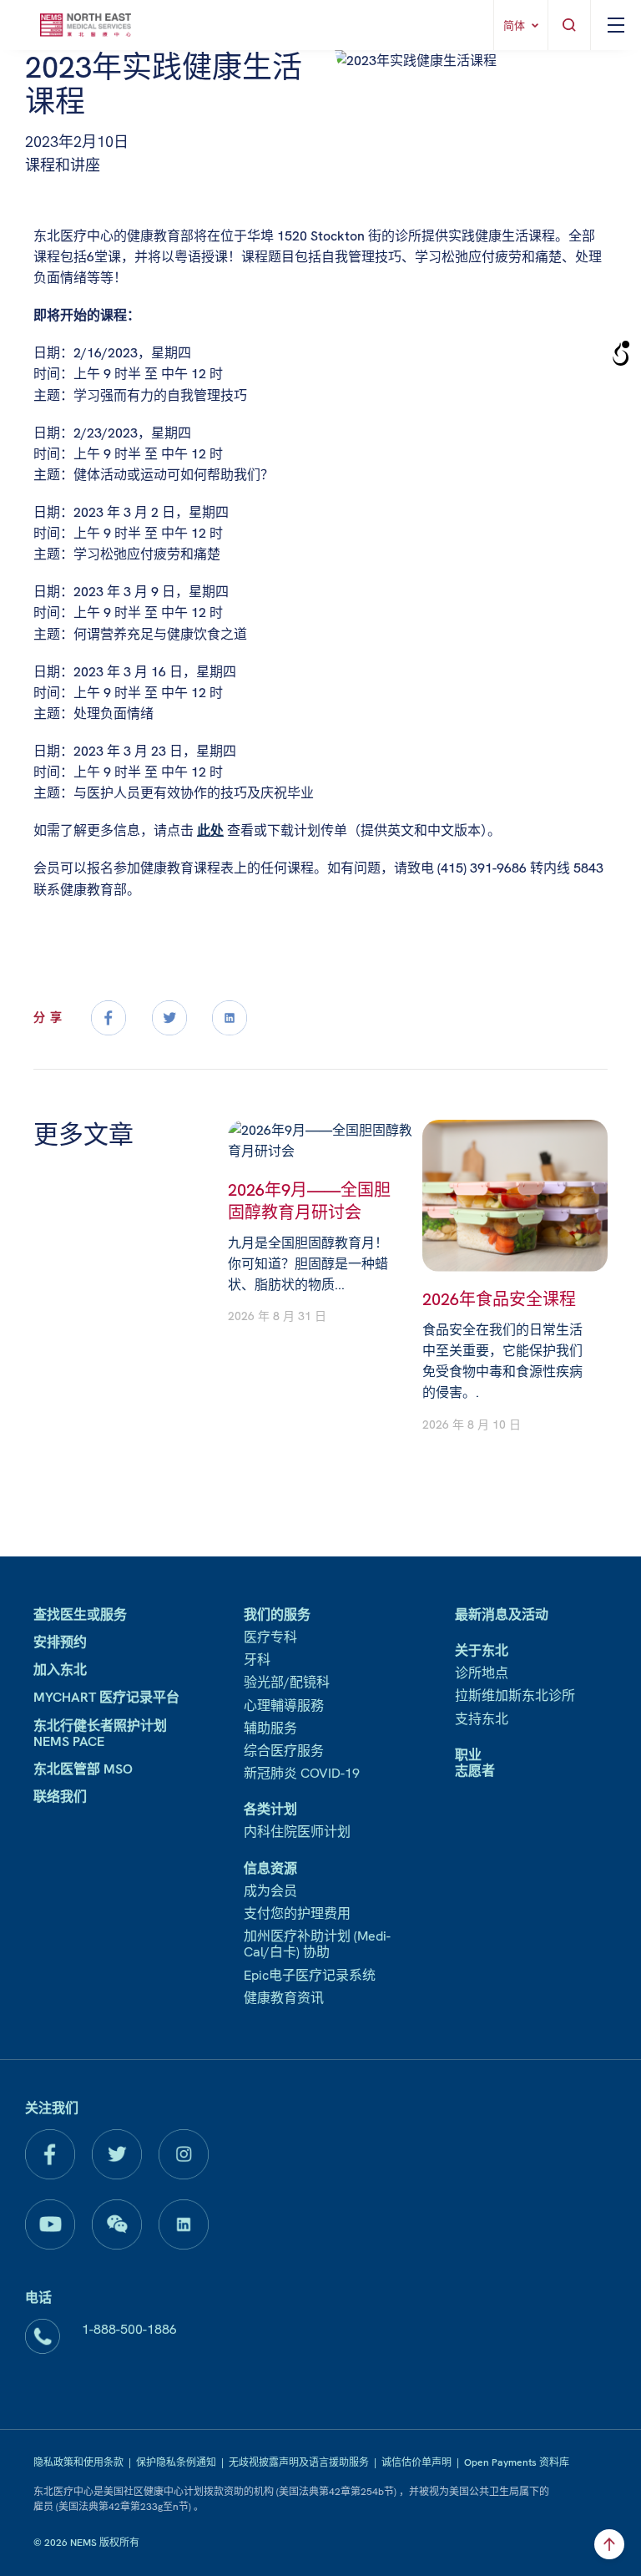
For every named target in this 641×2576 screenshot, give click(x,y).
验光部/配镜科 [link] (287, 1682)
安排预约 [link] (60, 1642)
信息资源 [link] (270, 1868)
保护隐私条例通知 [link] (176, 2462)
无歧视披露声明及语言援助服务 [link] (299, 2462)
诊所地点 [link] (482, 1673)
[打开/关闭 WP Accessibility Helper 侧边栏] (621, 354)
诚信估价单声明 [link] (416, 2462)
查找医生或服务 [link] (80, 1614)
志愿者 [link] (475, 1771)
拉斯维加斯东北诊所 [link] (515, 1695)
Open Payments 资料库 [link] (517, 2462)
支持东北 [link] (482, 1719)
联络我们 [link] (60, 1797)
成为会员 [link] (270, 1891)
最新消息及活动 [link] (502, 1614)
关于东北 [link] (482, 1650)
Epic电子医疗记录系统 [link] (310, 1975)
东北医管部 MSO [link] (83, 1769)
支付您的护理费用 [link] (297, 1913)
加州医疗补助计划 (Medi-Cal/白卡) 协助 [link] (317, 1944)
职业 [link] (468, 1755)
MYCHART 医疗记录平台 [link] (106, 1697)
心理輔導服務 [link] (284, 1706)
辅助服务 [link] (270, 1728)
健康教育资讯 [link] (284, 1998)
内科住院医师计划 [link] (297, 1832)
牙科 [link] (257, 1660)
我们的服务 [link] (277, 1614)
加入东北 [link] (60, 1670)
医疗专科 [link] (270, 1637)
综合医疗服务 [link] (284, 1751)
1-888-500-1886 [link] (129, 2329)
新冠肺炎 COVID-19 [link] (302, 1773)
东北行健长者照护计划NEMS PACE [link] (100, 1733)
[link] (86, 25)
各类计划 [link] (270, 1809)
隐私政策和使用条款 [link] (78, 2462)
